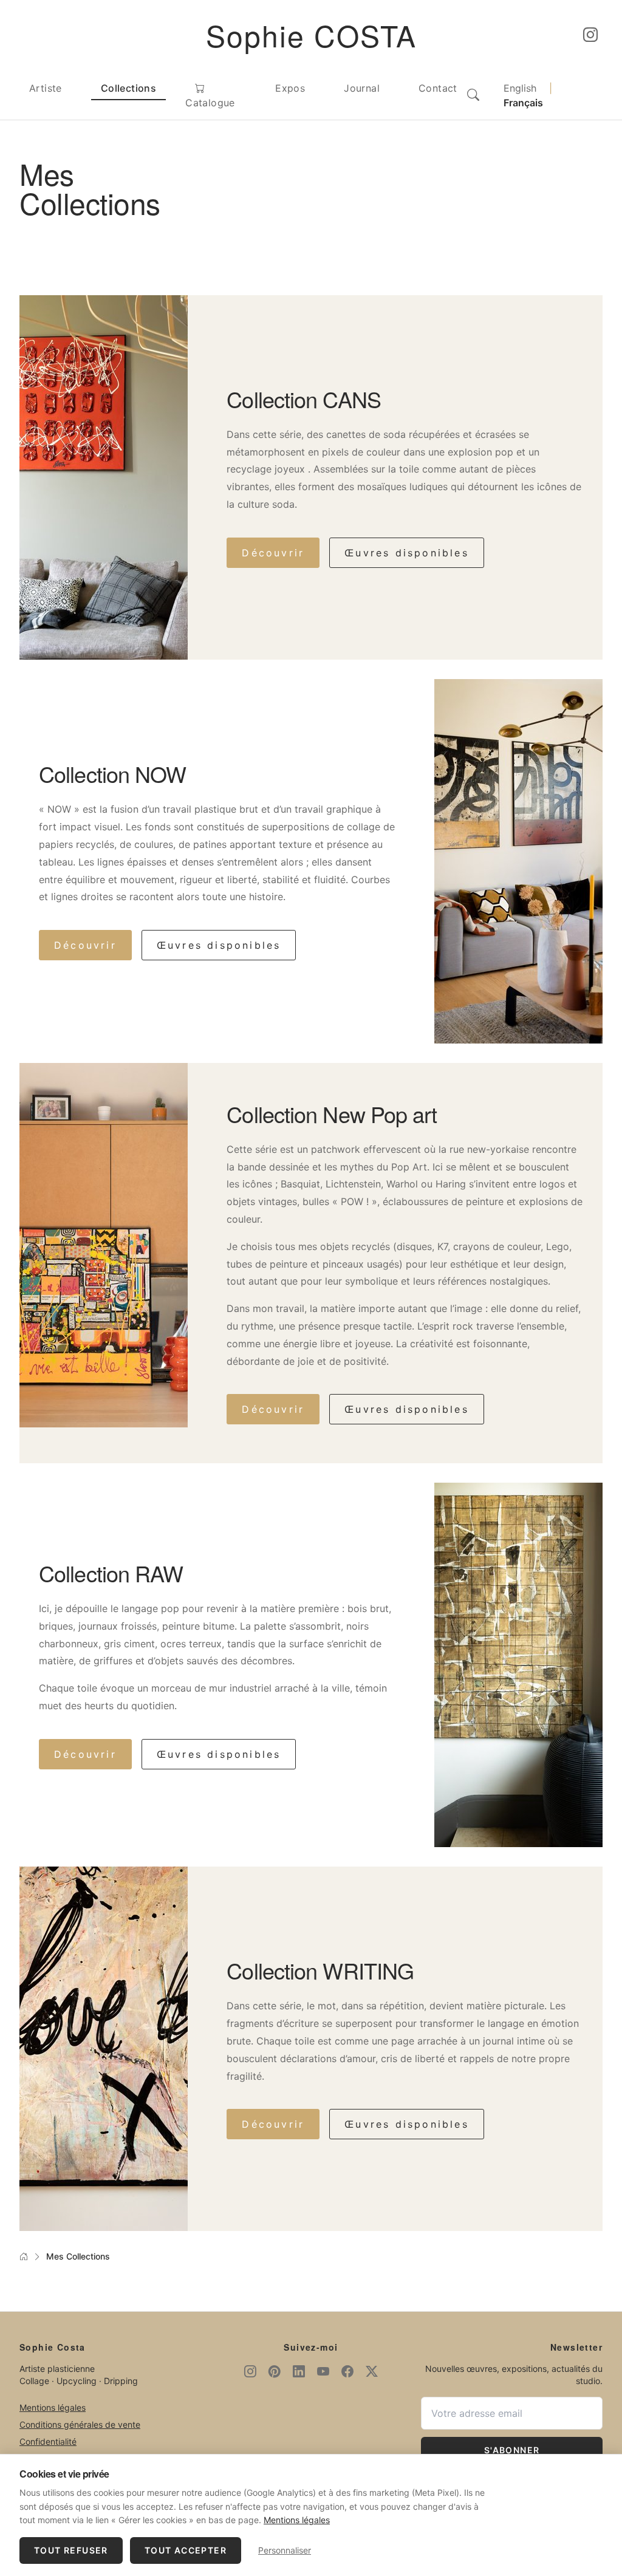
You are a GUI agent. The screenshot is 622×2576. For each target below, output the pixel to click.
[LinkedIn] (299, 2371)
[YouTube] (323, 2371)
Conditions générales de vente (80, 2424)
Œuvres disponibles (407, 553)
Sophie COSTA (311, 35)
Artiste (46, 88)
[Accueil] (24, 2257)
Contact (438, 88)
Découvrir (273, 553)
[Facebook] (347, 2371)
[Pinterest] (275, 2371)
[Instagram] (590, 35)
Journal (362, 88)
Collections (128, 88)
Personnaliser (285, 2550)
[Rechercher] (473, 95)
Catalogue (210, 103)
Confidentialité (48, 2441)
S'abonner (512, 2450)
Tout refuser (71, 2550)
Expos (290, 88)
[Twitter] (372, 2371)
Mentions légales (53, 2407)
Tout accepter (186, 2550)
